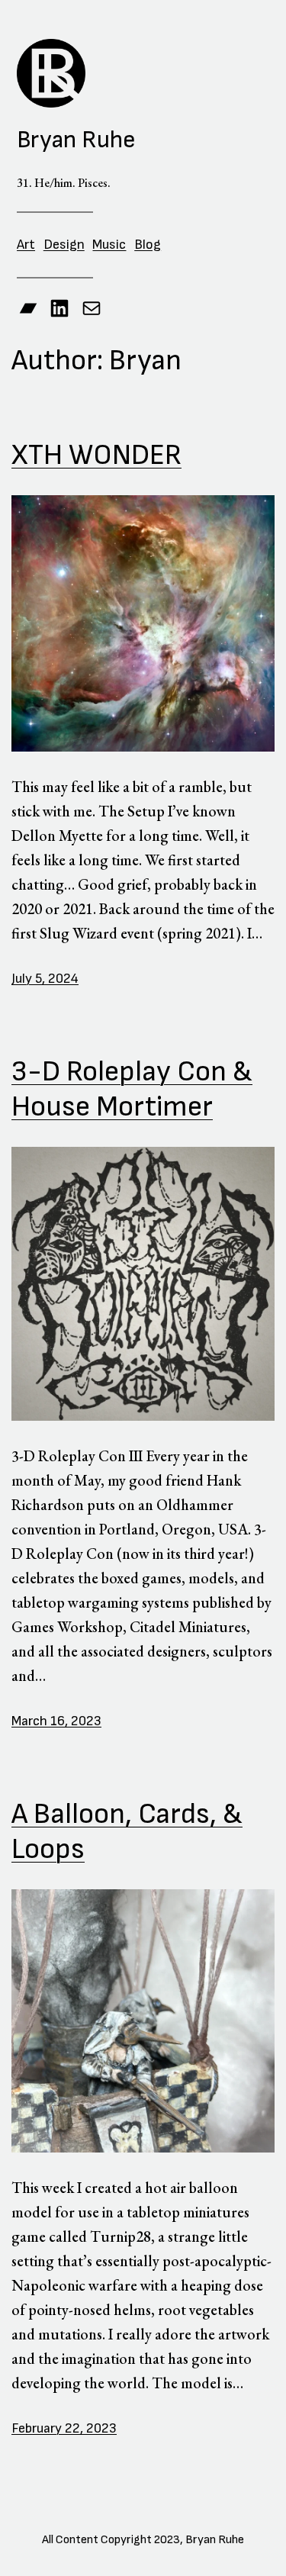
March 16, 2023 (56, 1721)
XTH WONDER (96, 455)
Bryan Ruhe (76, 140)
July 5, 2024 (45, 979)
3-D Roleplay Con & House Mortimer (132, 1089)
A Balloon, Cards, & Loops (127, 1832)
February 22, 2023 (64, 2428)
